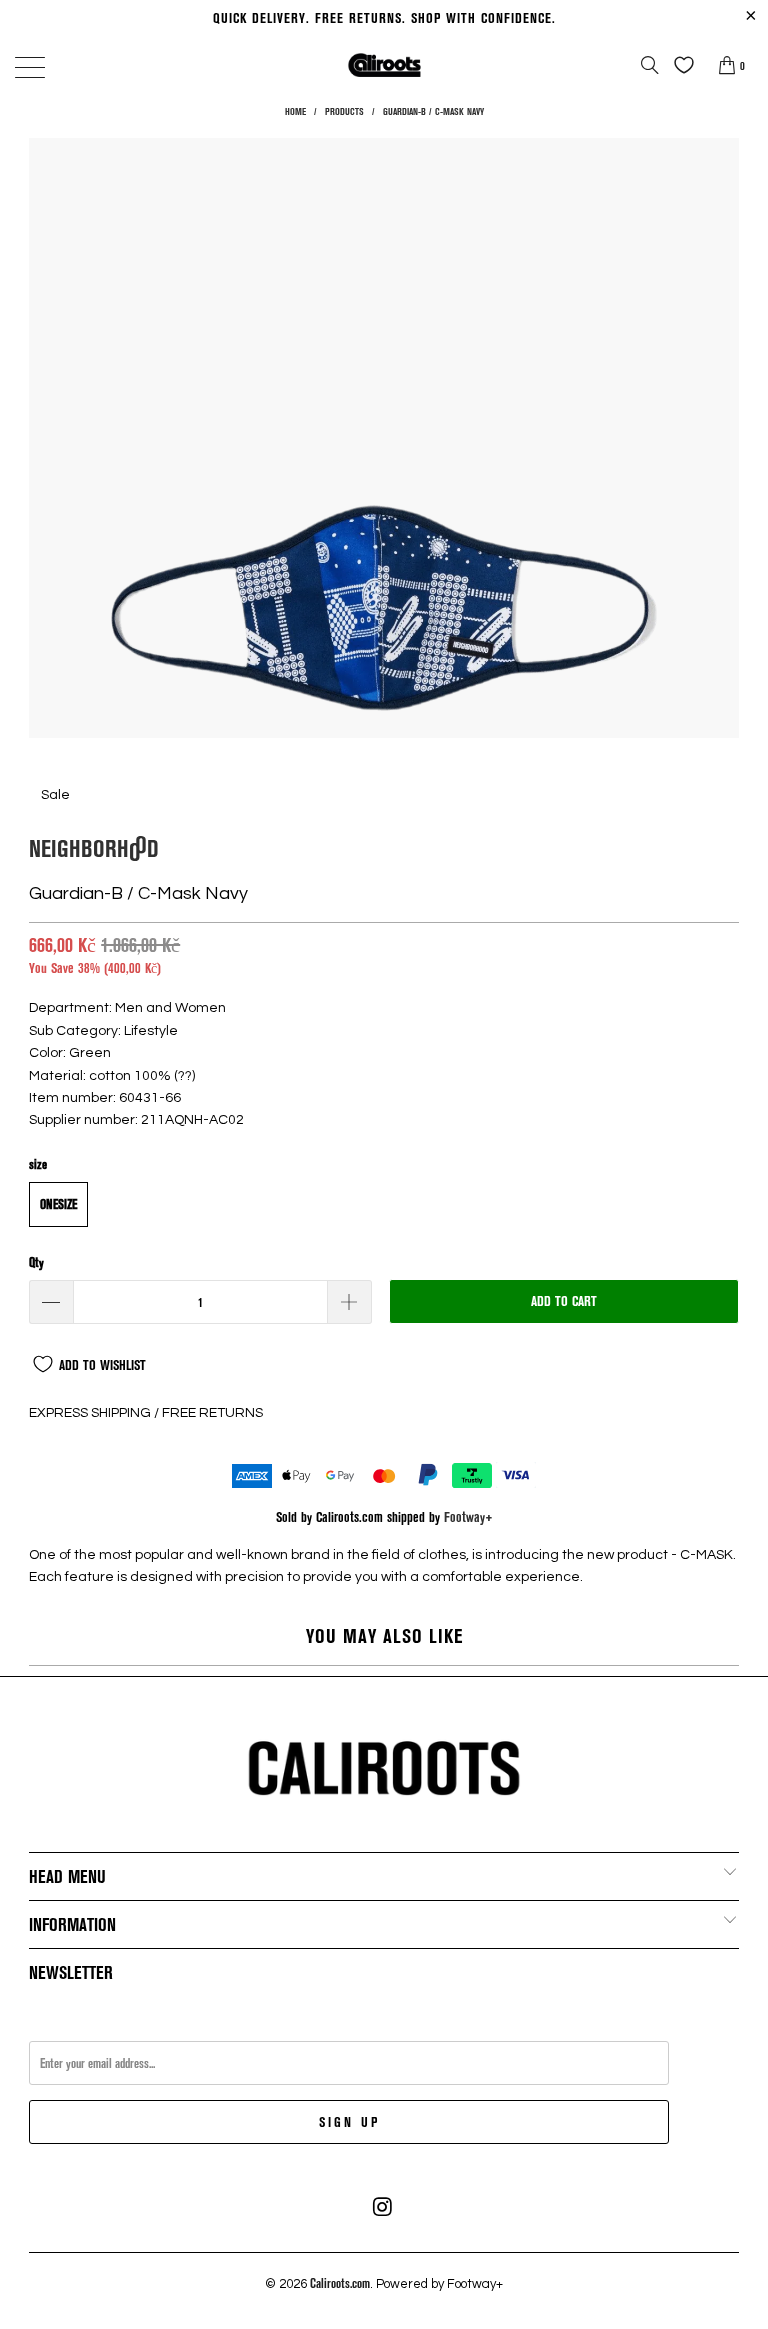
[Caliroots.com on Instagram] (383, 2207)
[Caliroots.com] (384, 64)
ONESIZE (58, 1204)
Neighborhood (94, 847)
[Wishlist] (679, 65)
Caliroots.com (340, 2283)
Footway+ (468, 1516)
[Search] (650, 65)
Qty (36, 1262)
